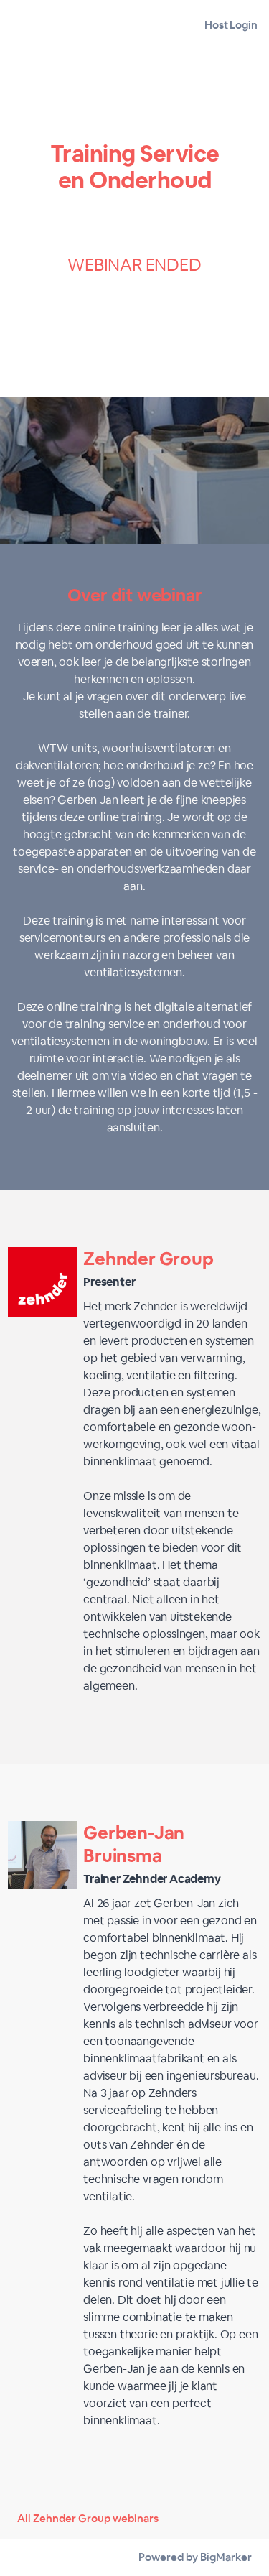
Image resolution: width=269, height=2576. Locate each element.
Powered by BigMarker (195, 2557)
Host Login (231, 25)
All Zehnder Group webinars (88, 2518)
